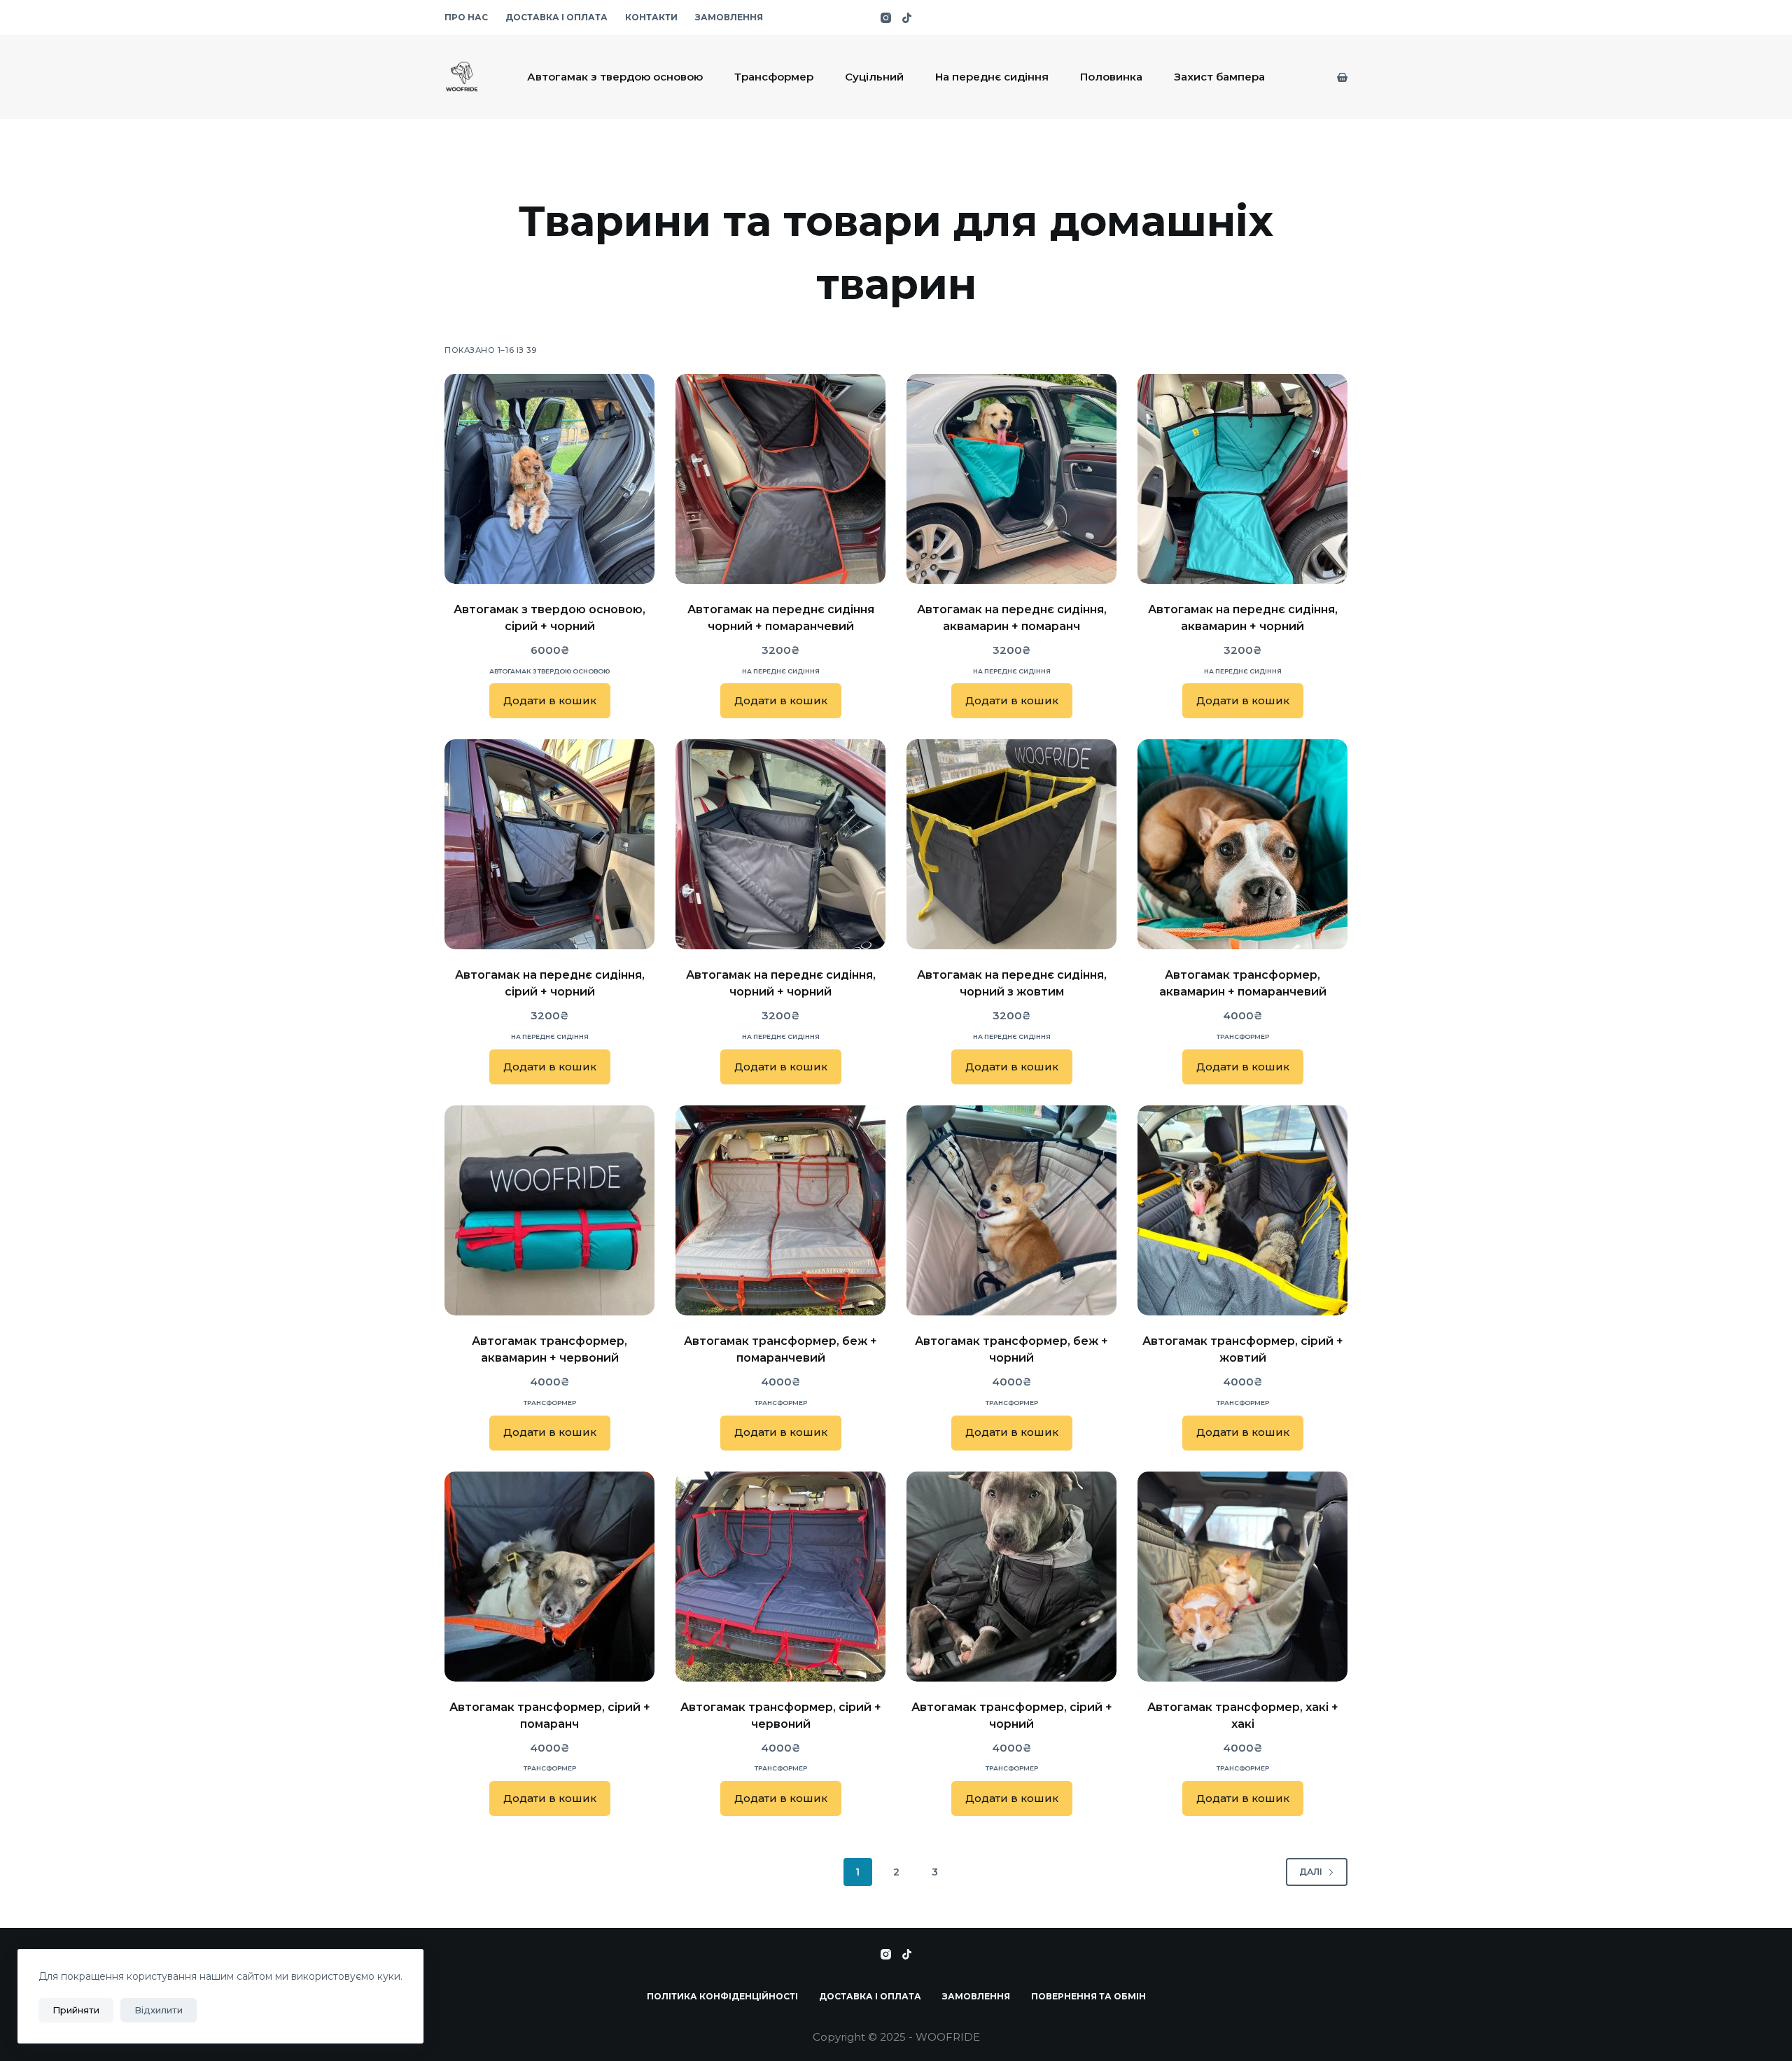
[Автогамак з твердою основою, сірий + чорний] (549, 479)
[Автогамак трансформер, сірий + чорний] (1011, 1577)
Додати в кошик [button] (550, 700)
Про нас (466, 17)
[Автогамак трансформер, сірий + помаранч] (549, 1577)
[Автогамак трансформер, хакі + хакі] (1242, 1577)
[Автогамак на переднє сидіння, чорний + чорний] (780, 844)
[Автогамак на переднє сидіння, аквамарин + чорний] (1242, 479)
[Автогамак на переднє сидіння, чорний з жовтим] (1011, 844)
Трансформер (774, 77)
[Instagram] (886, 18)
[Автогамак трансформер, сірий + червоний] (780, 1577)
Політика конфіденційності (722, 1996)
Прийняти (76, 2010)
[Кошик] (1342, 77)
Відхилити (159, 2010)
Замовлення (729, 17)
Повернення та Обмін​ (1088, 1996)
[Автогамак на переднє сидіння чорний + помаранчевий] (780, 479)
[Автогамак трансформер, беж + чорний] (1011, 1210)
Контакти (651, 17)
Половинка (1111, 77)
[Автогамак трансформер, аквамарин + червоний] (549, 1210)
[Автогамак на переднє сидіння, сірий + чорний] (549, 844)
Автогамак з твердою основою (615, 77)
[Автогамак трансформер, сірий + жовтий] (1242, 1210)
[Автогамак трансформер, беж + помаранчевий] (780, 1210)
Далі (1311, 1872)
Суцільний (874, 77)
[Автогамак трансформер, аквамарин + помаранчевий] (1242, 844)
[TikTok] (907, 18)
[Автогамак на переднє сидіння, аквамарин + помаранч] (1011, 479)
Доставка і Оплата (556, 17)
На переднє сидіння (992, 77)
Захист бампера (1219, 77)
